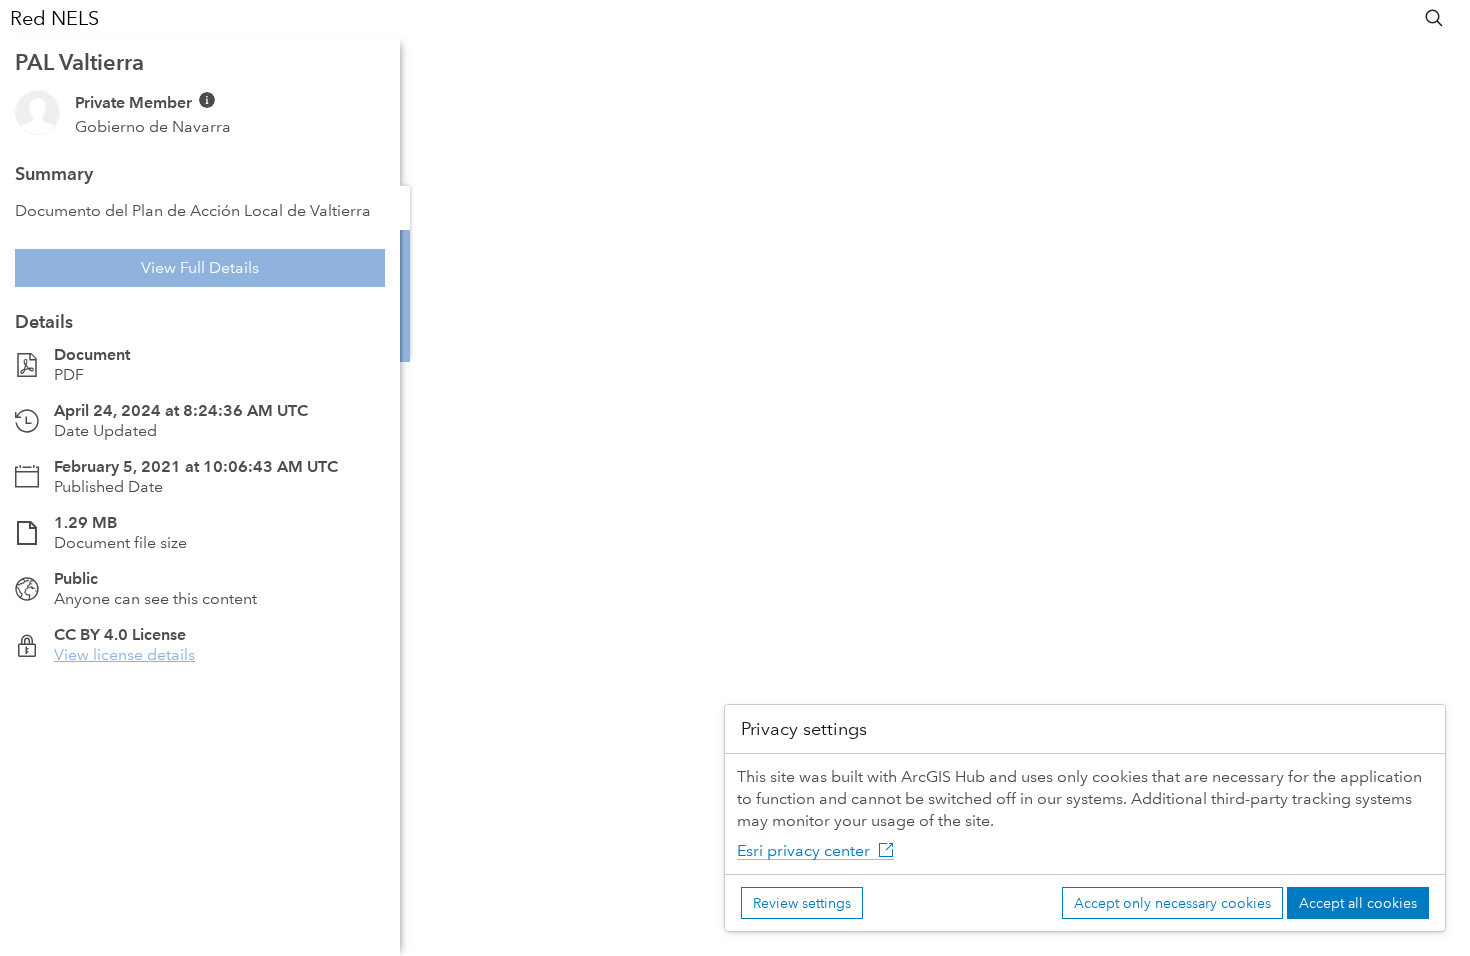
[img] (207, 100)
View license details (124, 654)
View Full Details (200, 267)
